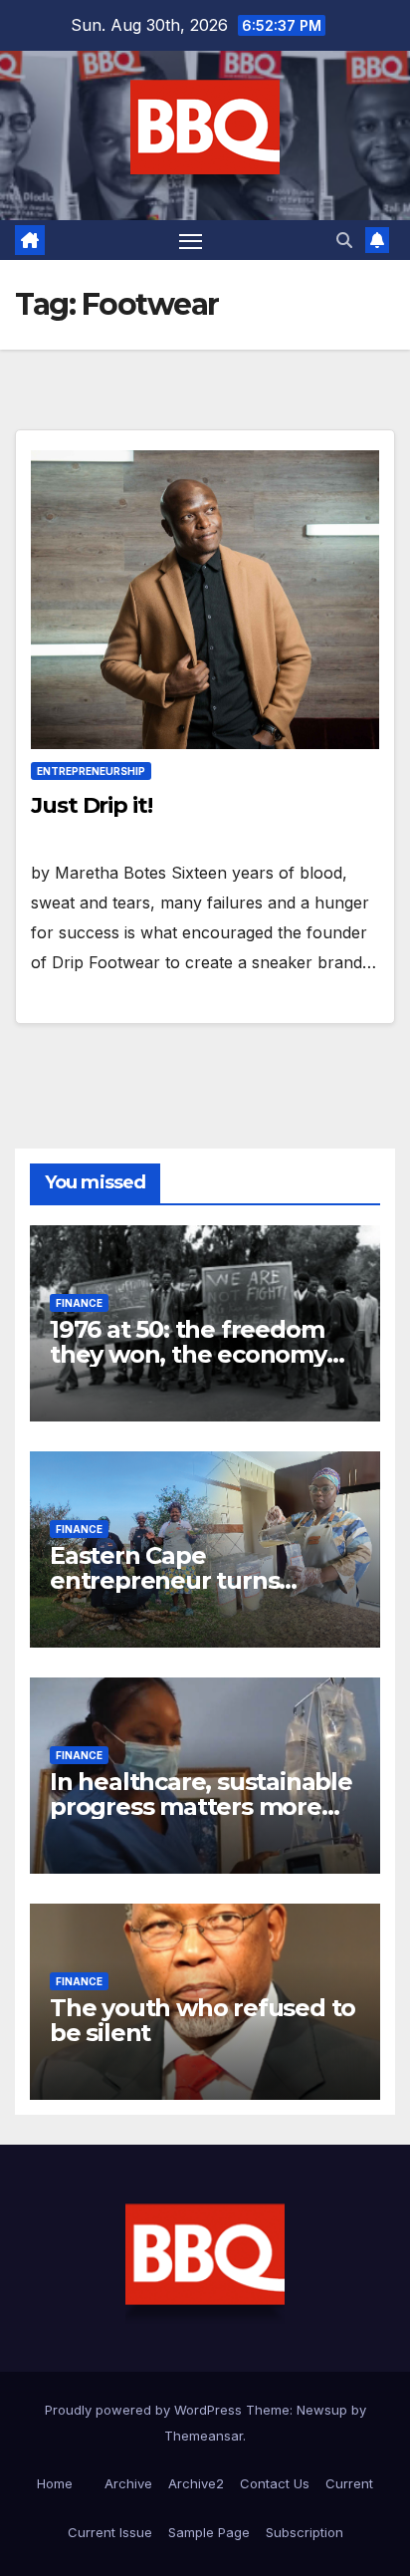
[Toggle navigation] (191, 240)
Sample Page (209, 2532)
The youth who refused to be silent (203, 2020)
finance (79, 1303)
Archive (128, 2483)
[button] (344, 240)
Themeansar (204, 2436)
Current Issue (110, 2532)
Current (349, 2483)
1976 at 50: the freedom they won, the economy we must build (188, 1354)
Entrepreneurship (91, 771)
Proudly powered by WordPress (145, 2410)
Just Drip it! (92, 805)
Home (55, 2483)
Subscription (305, 2532)
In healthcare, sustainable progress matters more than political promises (201, 1806)
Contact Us (275, 2483)
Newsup (322, 2410)
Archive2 (196, 2483)
